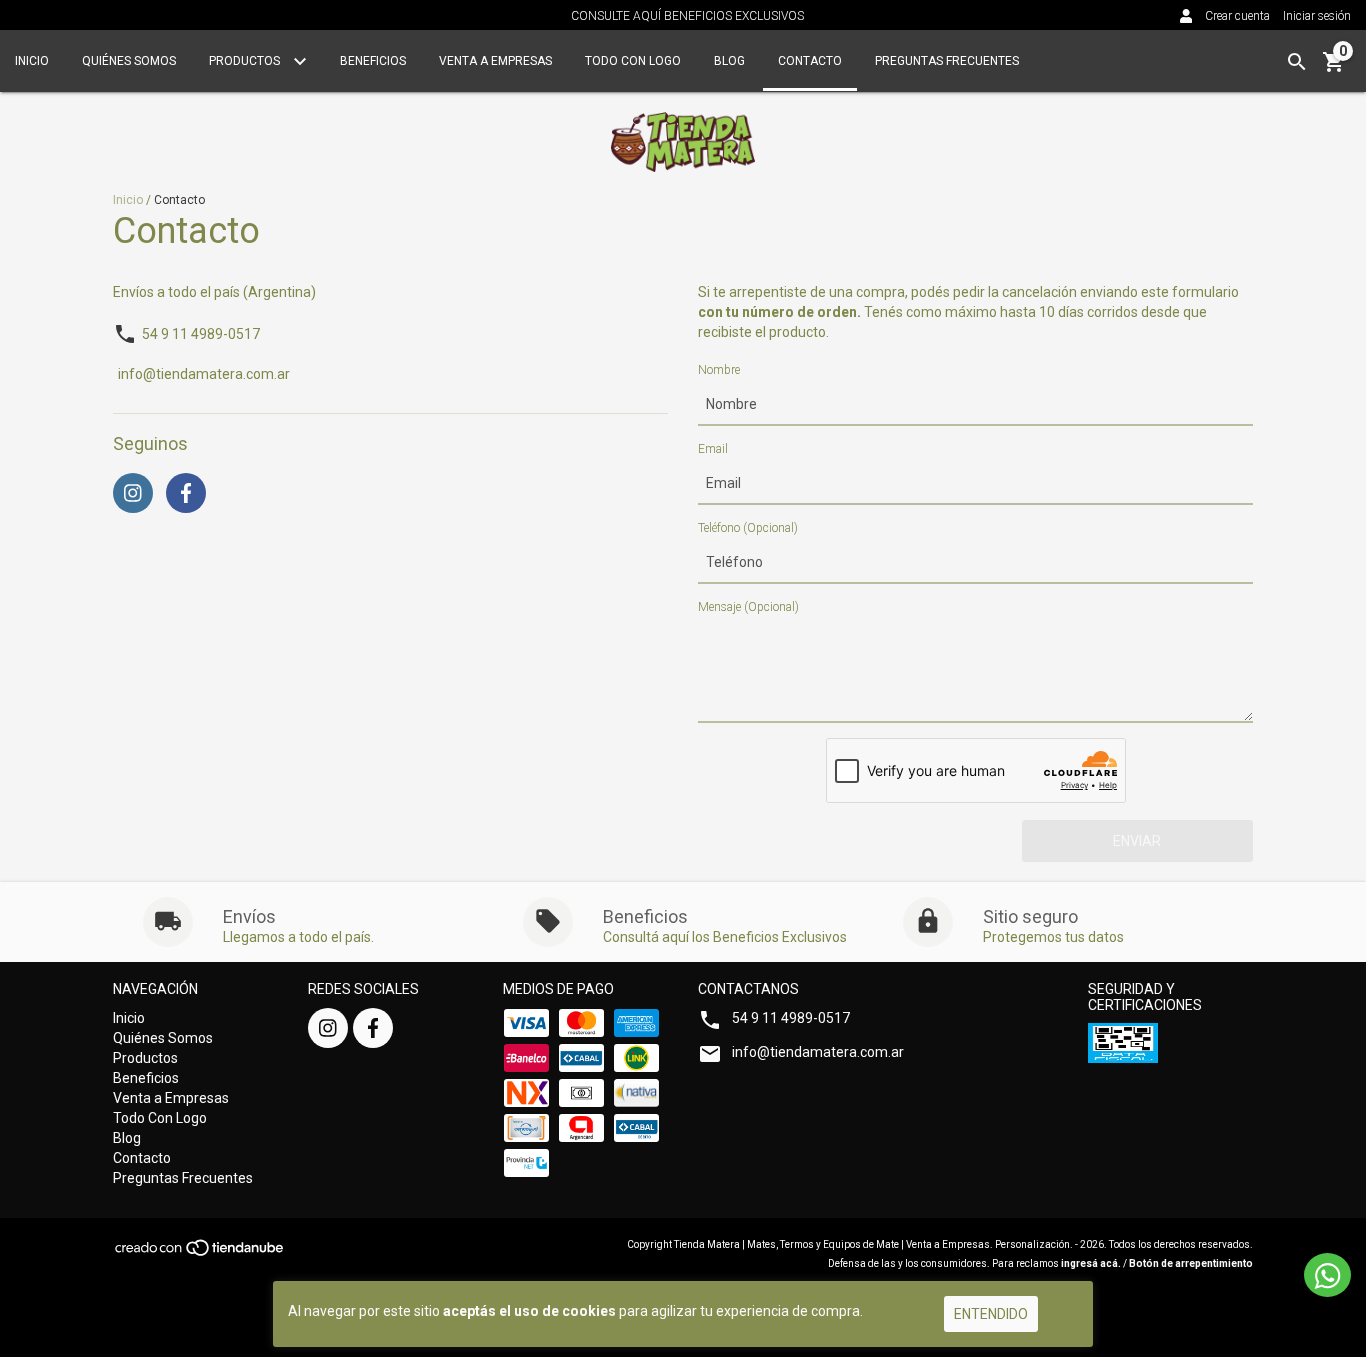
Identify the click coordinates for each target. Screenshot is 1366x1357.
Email (713, 449)
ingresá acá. (1091, 1263)
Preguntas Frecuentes (947, 61)
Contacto (810, 61)
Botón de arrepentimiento (1191, 1263)
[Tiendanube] (200, 1253)
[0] (1334, 69)
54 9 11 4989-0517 (201, 334)
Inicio (32, 61)
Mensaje (748, 607)
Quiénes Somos (129, 61)
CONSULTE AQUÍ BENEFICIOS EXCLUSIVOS (687, 16)
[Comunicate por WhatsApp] (1327, 1275)
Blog (729, 61)
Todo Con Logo (633, 61)
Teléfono (748, 528)
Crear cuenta (1237, 16)
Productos (246, 61)
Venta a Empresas (495, 61)
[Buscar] (1297, 62)
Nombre (719, 370)
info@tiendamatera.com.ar (204, 374)
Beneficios (373, 61)
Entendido (991, 1314)
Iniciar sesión (1317, 16)
